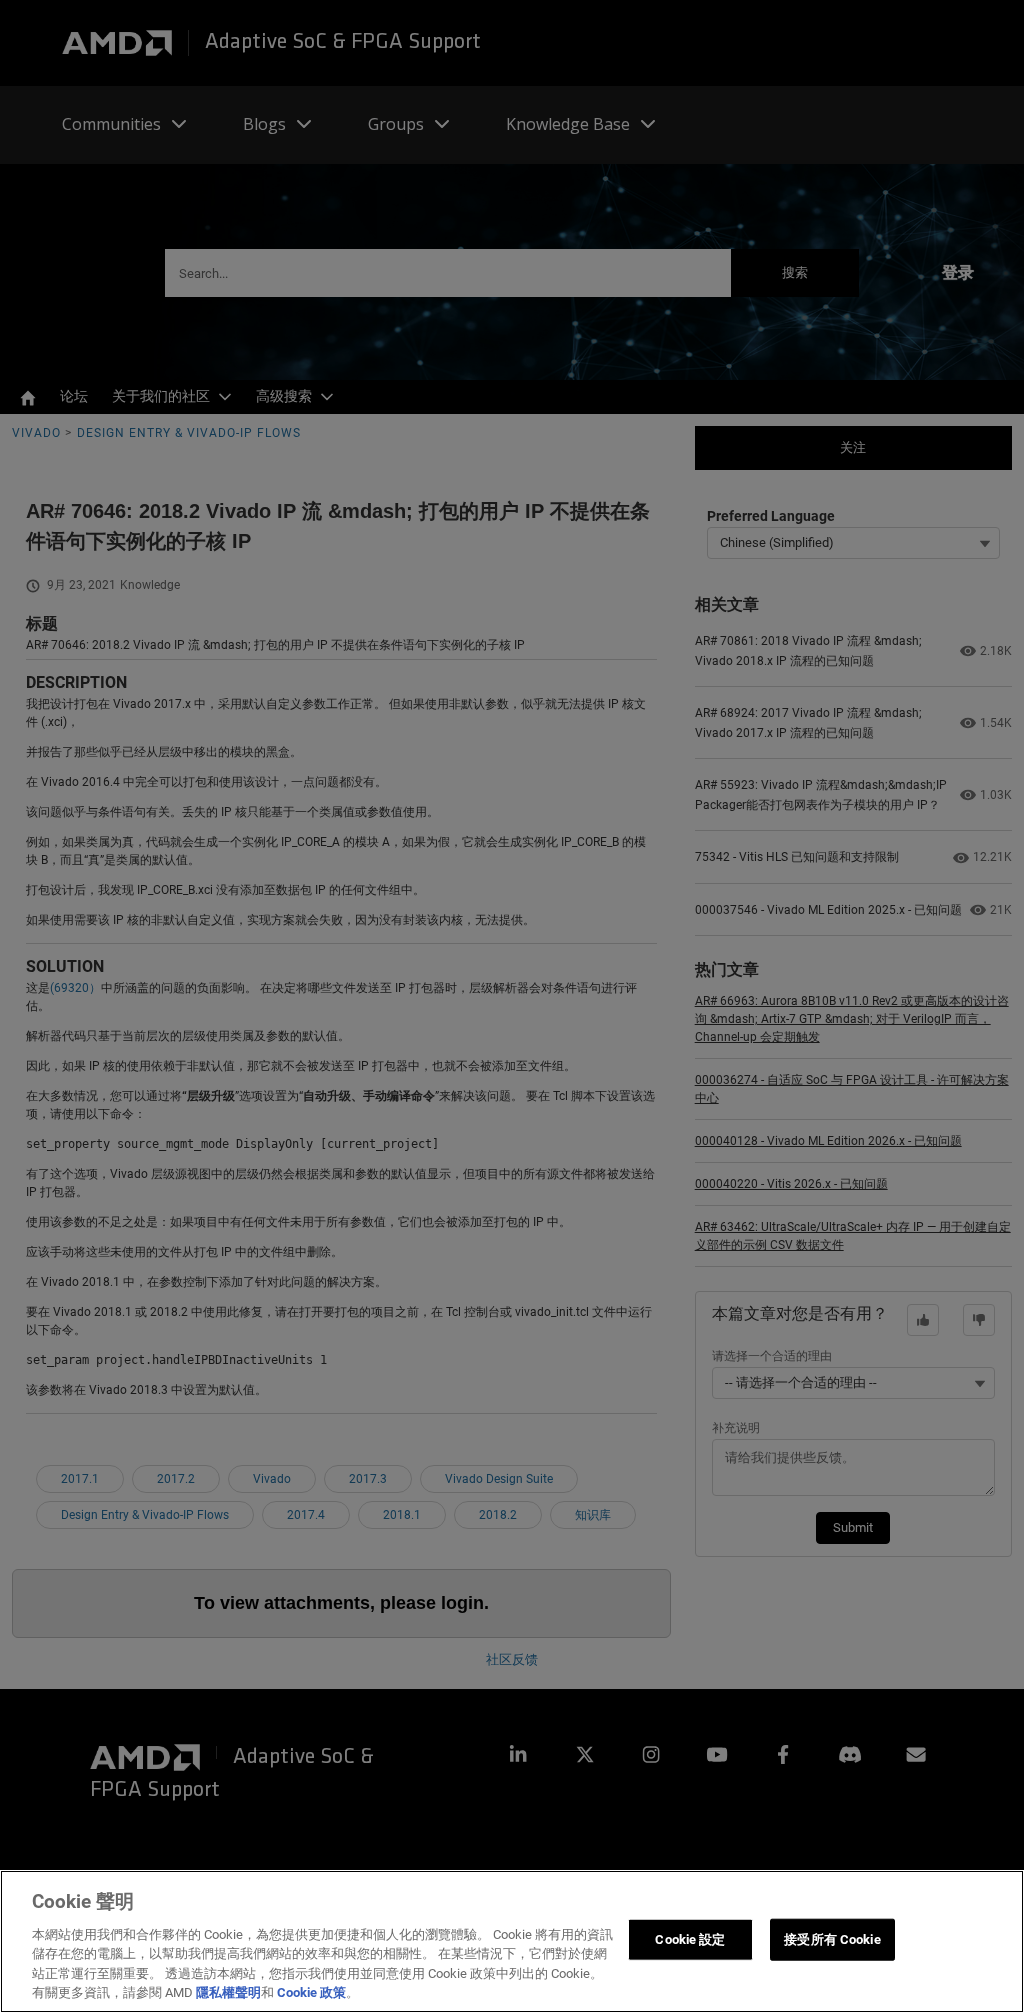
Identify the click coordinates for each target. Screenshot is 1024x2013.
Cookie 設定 (690, 1939)
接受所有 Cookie (832, 1939)
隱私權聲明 (228, 1992)
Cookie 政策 (311, 1992)
